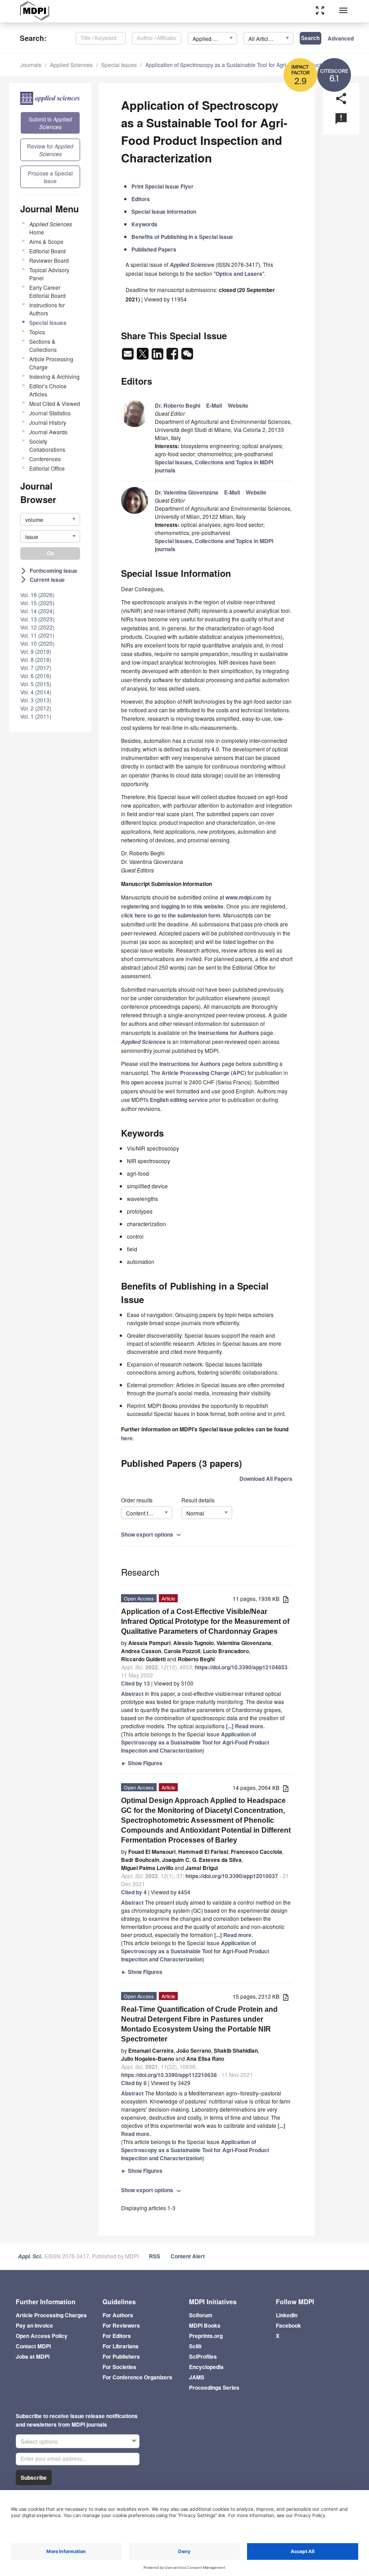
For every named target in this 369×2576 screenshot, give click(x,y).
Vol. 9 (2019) (36, 651)
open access (147, 1082)
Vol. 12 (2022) (37, 627)
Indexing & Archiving (54, 376)
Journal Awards (48, 432)
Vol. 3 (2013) (36, 700)
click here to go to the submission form (171, 915)
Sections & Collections (43, 345)
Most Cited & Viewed (55, 403)
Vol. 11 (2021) (37, 635)
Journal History (48, 422)
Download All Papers (266, 1479)
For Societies (119, 2367)
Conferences (45, 459)
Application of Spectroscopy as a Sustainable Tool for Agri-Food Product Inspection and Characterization (195, 1742)
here (127, 1438)
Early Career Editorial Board (47, 291)
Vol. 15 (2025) (37, 603)
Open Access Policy (42, 2336)
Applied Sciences (71, 65)
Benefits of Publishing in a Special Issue (182, 237)
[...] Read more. (245, 1726)
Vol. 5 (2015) (36, 684)
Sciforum (201, 2315)
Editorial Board (47, 251)
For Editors (117, 2336)
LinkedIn (287, 2315)
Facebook (288, 2325)
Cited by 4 (134, 1892)
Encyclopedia (206, 2367)
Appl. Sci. (30, 2256)
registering (135, 906)
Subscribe (34, 2477)
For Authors (118, 2315)
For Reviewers (121, 2325)
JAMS (197, 2377)
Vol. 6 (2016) (36, 676)
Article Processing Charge (51, 363)
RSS (155, 2256)
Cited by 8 (134, 2083)
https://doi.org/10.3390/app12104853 (241, 1667)
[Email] (128, 356)
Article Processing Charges (51, 2315)
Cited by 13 (135, 1683)
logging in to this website (192, 906)
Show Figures (142, 1763)
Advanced (341, 38)
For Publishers (121, 2356)
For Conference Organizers (137, 2377)
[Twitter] (143, 356)
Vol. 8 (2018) (36, 659)
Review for (50, 150)
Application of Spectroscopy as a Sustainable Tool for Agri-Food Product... (235, 65)
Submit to (50, 123)
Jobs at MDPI (33, 2356)
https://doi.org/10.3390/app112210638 (169, 2075)
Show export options (152, 1534)
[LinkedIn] (158, 356)
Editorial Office (47, 468)
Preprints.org (206, 2336)
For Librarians (121, 2346)
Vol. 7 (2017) (36, 668)
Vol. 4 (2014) (36, 692)
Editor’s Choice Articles (48, 390)
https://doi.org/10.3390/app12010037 (232, 1876)
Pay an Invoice (34, 2325)
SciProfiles (203, 2356)
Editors (141, 199)
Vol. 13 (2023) (37, 619)
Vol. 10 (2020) (37, 643)
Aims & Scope (46, 241)
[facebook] (173, 356)
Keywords (144, 224)
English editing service (179, 1100)
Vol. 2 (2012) (36, 708)
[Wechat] (187, 356)
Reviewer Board (49, 260)
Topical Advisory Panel (49, 274)
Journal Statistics (50, 413)
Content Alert (188, 2256)
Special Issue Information (164, 211)
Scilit (195, 2346)
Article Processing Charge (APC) (204, 1073)
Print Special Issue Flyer (162, 186)
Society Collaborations (47, 445)
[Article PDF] (286, 1599)
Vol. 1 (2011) (36, 716)
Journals (31, 65)
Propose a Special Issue (50, 177)
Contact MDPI (33, 2346)
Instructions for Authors (47, 309)
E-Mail (214, 405)
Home (51, 228)
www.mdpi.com (245, 897)
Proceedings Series (214, 2387)
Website (238, 405)
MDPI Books (205, 2325)
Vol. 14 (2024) (37, 611)
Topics (37, 332)
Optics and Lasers (239, 274)
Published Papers (154, 249)
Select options (39, 2441)
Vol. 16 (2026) (37, 595)
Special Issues (119, 65)
